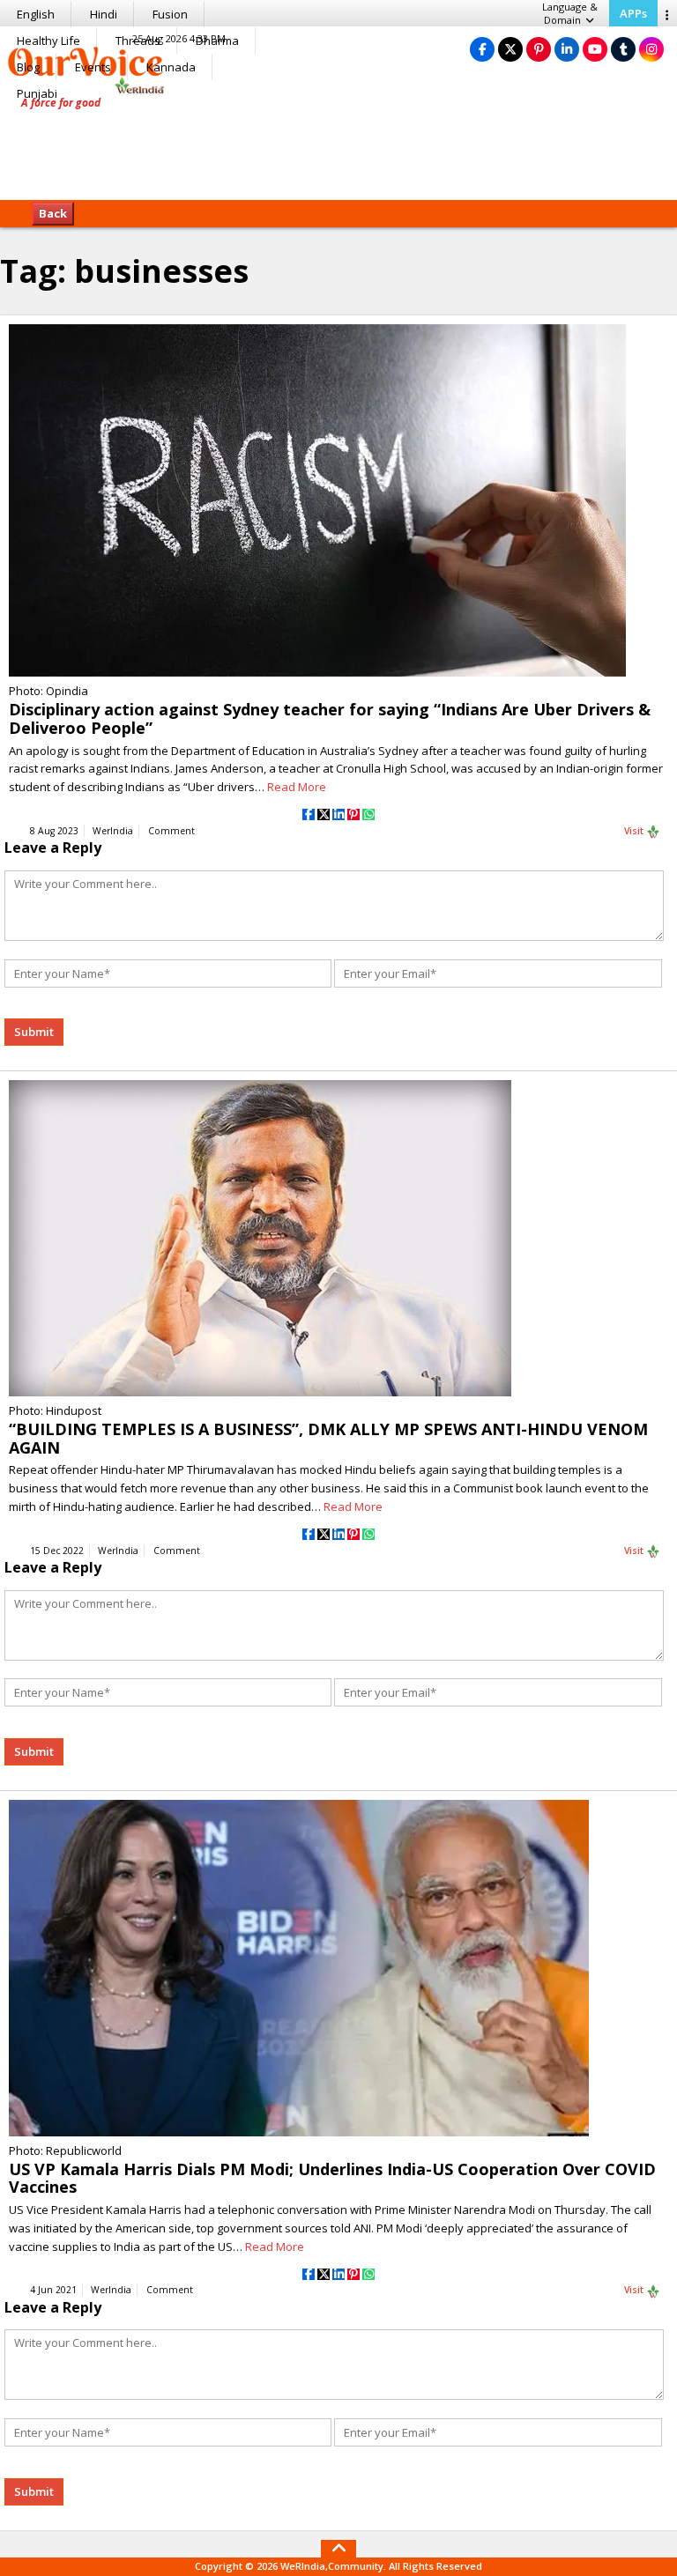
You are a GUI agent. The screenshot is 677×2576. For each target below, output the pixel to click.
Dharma (217, 41)
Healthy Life (48, 41)
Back (53, 213)
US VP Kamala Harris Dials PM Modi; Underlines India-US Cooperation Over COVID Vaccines (332, 2178)
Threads (138, 41)
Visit (635, 831)
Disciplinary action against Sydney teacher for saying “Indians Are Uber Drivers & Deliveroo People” (330, 718)
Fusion (170, 14)
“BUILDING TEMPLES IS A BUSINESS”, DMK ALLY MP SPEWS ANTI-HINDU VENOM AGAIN (328, 1438)
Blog (28, 67)
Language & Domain (570, 13)
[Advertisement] (338, 145)
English (36, 14)
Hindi (104, 14)
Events (93, 67)
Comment (171, 831)
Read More (297, 787)
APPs (633, 13)
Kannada (171, 67)
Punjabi (37, 93)
